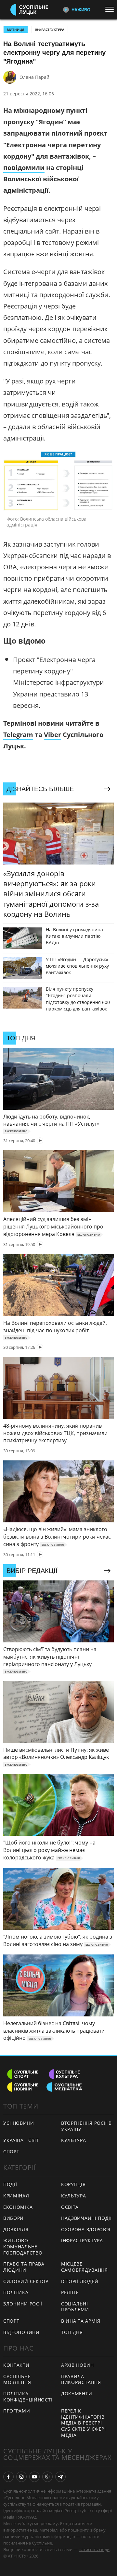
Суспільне (42, 2543)
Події (10, 2184)
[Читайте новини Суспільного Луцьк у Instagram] (21, 2477)
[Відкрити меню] (111, 9)
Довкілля (16, 2229)
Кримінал (16, 2196)
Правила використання (81, 2379)
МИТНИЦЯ (16, 30)
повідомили (24, 168)
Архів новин (78, 2365)
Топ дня (72, 2332)
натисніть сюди (94, 2549)
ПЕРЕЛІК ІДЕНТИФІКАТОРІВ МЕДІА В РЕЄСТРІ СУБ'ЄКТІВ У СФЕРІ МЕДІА (84, 2423)
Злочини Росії (23, 2304)
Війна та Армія (81, 2321)
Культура (74, 2140)
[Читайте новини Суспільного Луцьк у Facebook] (8, 2477)
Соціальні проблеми (75, 2307)
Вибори (13, 2218)
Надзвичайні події (86, 2218)
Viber (52, 735)
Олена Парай (34, 77)
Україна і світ (21, 2140)
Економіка (18, 2207)
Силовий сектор (26, 2281)
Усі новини (19, 2123)
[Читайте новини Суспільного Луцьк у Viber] (47, 2477)
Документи (77, 2394)
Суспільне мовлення (17, 2379)
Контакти (16, 2365)
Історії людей (80, 2281)
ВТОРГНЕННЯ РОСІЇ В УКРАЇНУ (86, 2126)
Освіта (70, 2207)
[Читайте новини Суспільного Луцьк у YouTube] (34, 2477)
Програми (17, 2411)
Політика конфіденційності (28, 2397)
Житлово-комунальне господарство (23, 2246)
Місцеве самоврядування (84, 2267)
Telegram (18, 735)
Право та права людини (24, 2267)
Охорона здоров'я (86, 2229)
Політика (16, 2292)
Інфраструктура (50, 30)
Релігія (70, 2292)
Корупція (73, 2184)
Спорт (11, 2152)
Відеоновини (21, 2332)
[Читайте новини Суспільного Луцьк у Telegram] (60, 2477)
